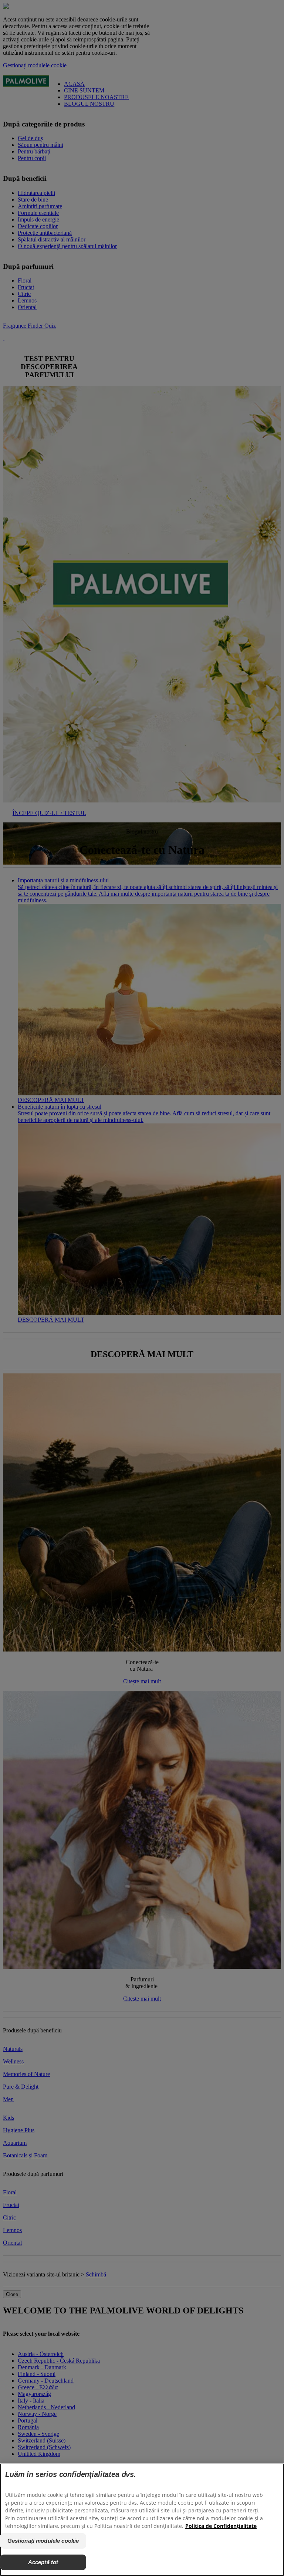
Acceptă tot (43, 2562)
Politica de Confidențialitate (221, 2526)
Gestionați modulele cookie (43, 2541)
